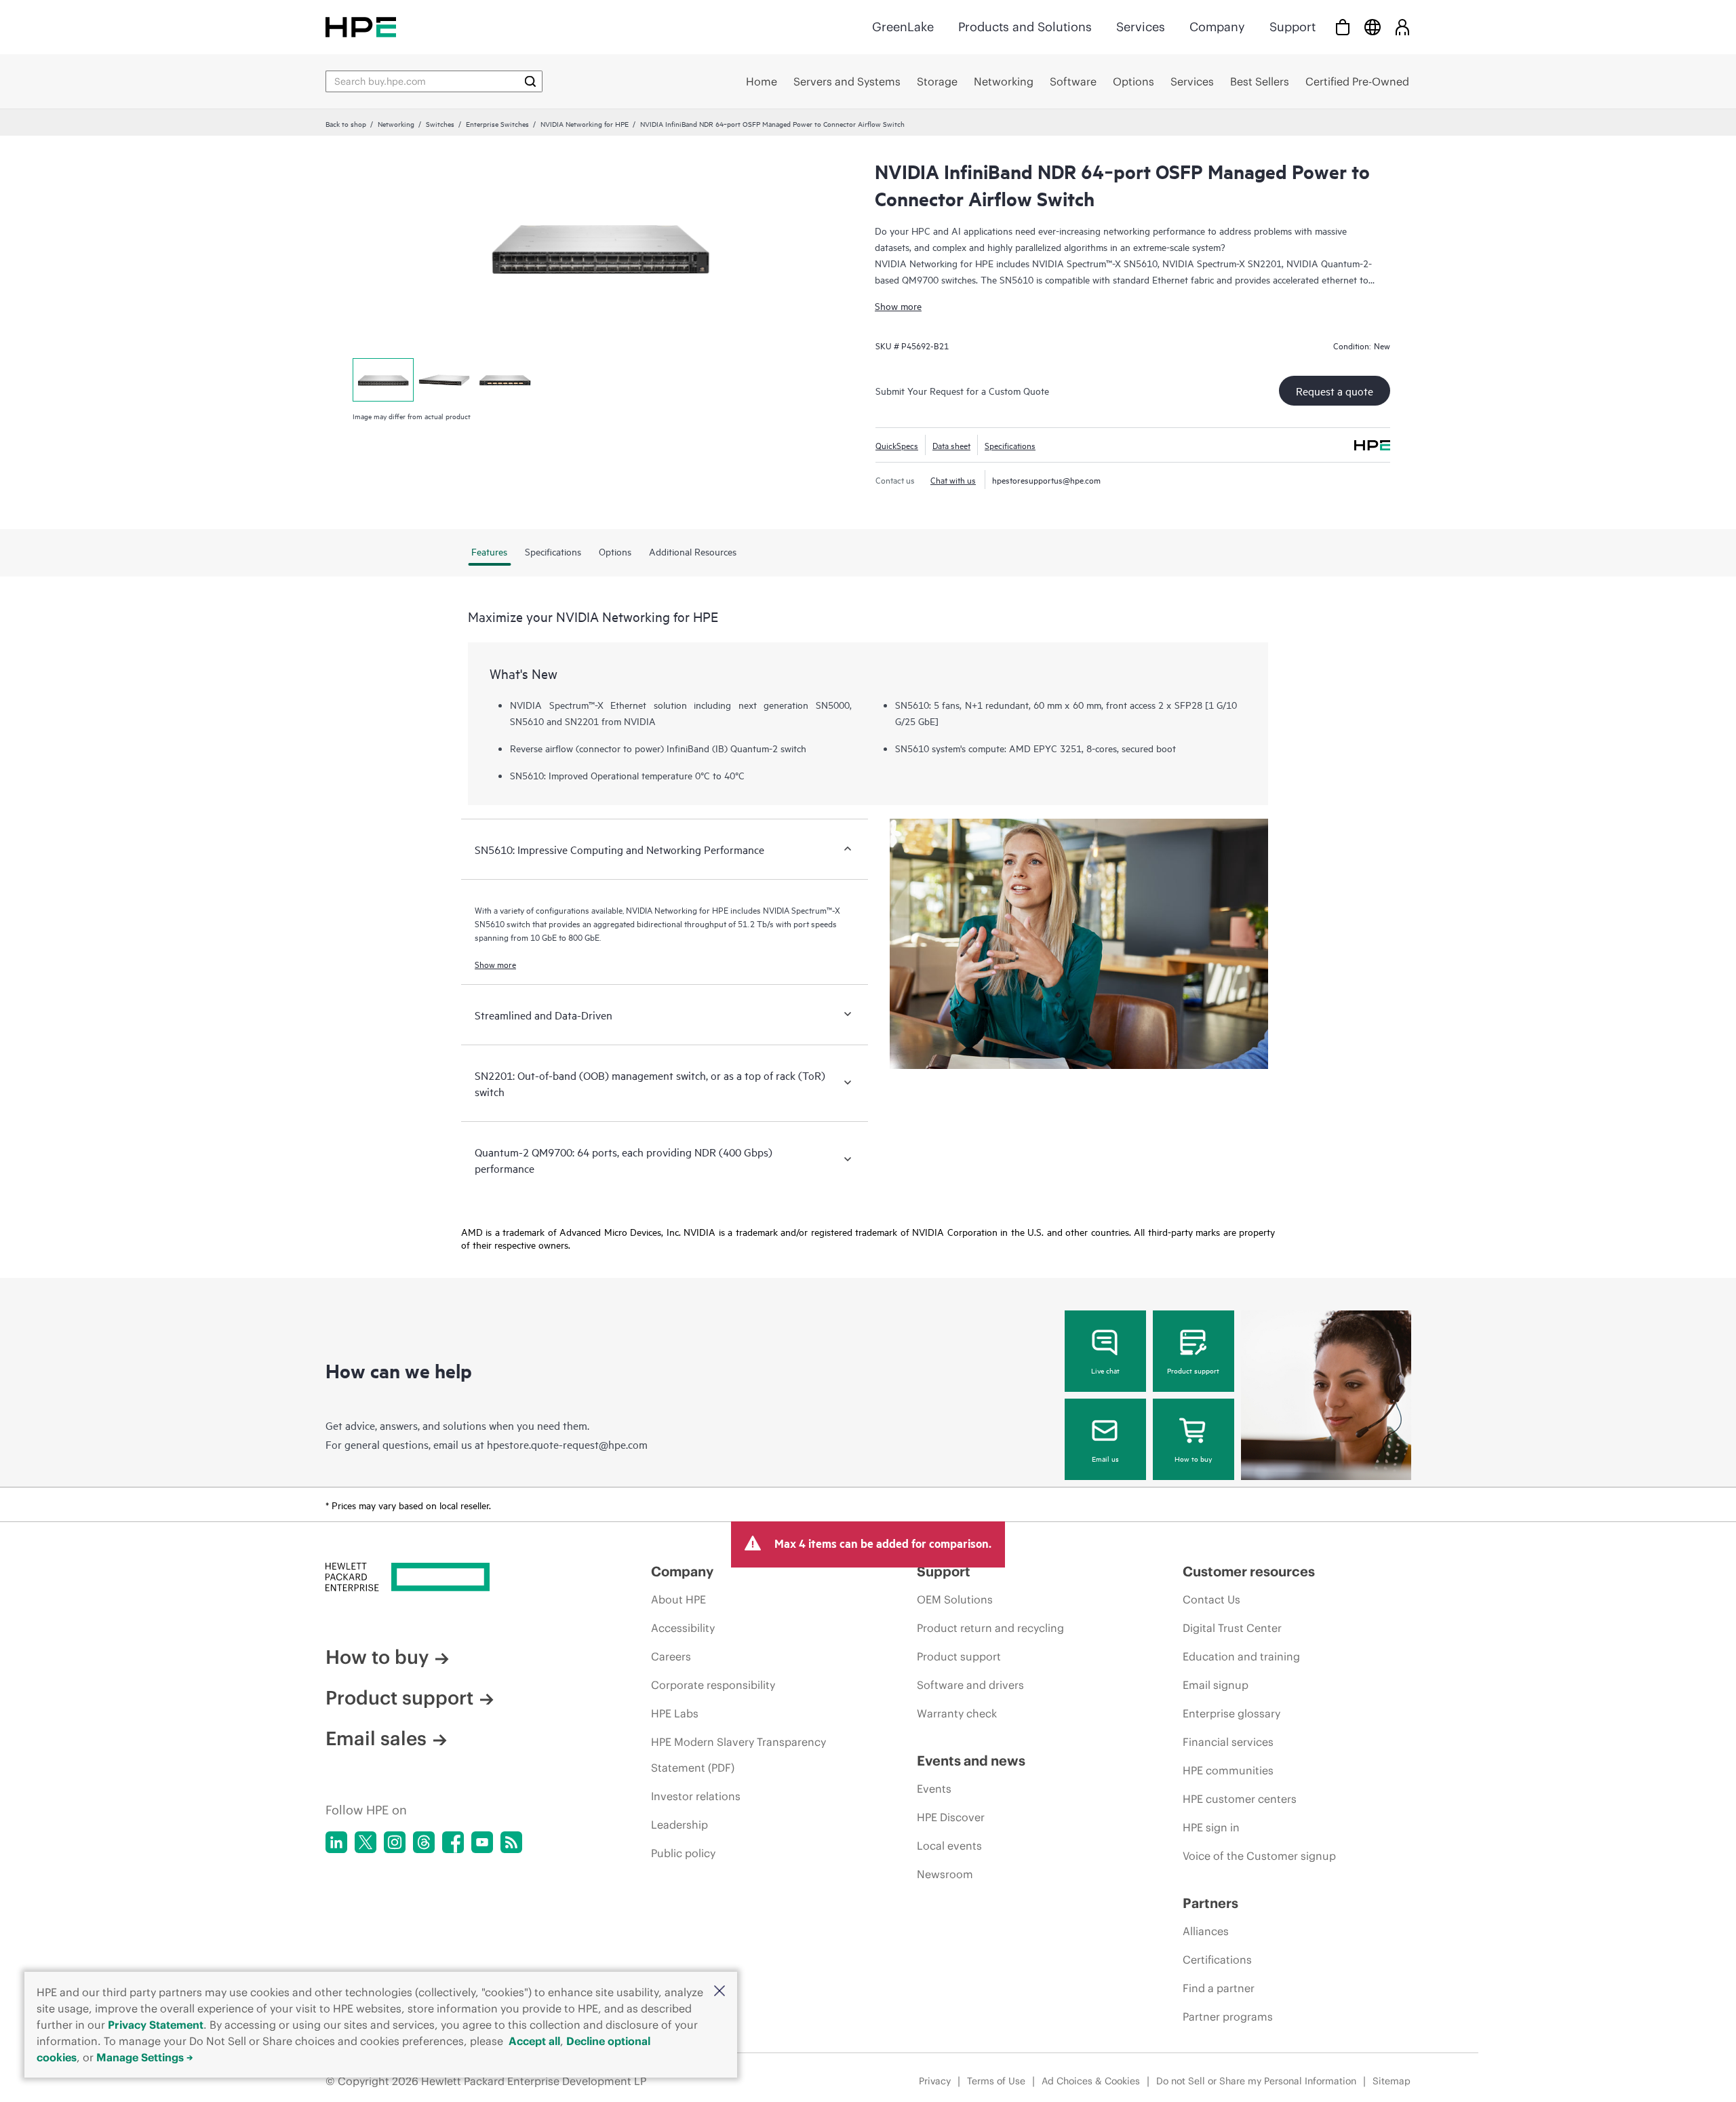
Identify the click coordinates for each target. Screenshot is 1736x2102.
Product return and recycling (990, 1628)
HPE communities (1228, 1770)
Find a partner (1219, 1988)
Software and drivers (970, 1685)
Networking (396, 123)
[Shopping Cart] (1343, 27)
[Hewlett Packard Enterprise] (361, 27)
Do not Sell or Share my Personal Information (1256, 2081)
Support (1293, 27)
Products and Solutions (1025, 27)
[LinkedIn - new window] (336, 1842)
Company (1217, 27)
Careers (671, 1656)
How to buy (1193, 1458)
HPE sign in (1211, 1827)
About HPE (678, 1599)
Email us (1105, 1458)
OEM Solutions (955, 1599)
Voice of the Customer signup (1259, 1856)
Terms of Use (996, 2081)
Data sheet (951, 445)
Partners (1210, 1903)
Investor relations (696, 1796)
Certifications (1217, 1960)
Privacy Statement (156, 2025)
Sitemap (1392, 2081)
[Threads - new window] (424, 1842)
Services (1141, 27)
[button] (719, 1992)
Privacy (935, 2081)
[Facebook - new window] (453, 1842)
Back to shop (346, 123)
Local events (949, 1846)
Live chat (1105, 1370)
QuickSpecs (897, 445)
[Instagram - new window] (395, 1842)
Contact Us (1211, 1599)
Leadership (679, 1825)
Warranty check (957, 1713)
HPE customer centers (1240, 1799)
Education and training (1241, 1656)
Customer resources (1249, 1571)
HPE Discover (951, 1817)
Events (934, 1789)
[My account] (1402, 27)
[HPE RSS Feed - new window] (511, 1842)
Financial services (1228, 1742)
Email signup (1216, 1685)
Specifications (1010, 445)
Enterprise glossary (1231, 1713)
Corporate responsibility (713, 1685)
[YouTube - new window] (482, 1842)
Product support (1193, 1370)
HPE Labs (675, 1713)
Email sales (376, 1738)
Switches (440, 123)
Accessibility (683, 1628)
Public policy (683, 1853)
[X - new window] (366, 1842)
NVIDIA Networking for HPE (585, 123)
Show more (898, 306)
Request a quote (1335, 391)
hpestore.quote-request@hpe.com (567, 1444)
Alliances (1206, 1931)
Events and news (971, 1760)
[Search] (530, 81)
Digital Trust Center (1232, 1628)
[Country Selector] (1373, 27)
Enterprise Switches (497, 123)
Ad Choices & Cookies (1091, 2081)
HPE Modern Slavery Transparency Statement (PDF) (738, 1755)
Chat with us (953, 480)
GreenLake (903, 27)
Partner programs (1228, 2017)
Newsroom (945, 1874)
